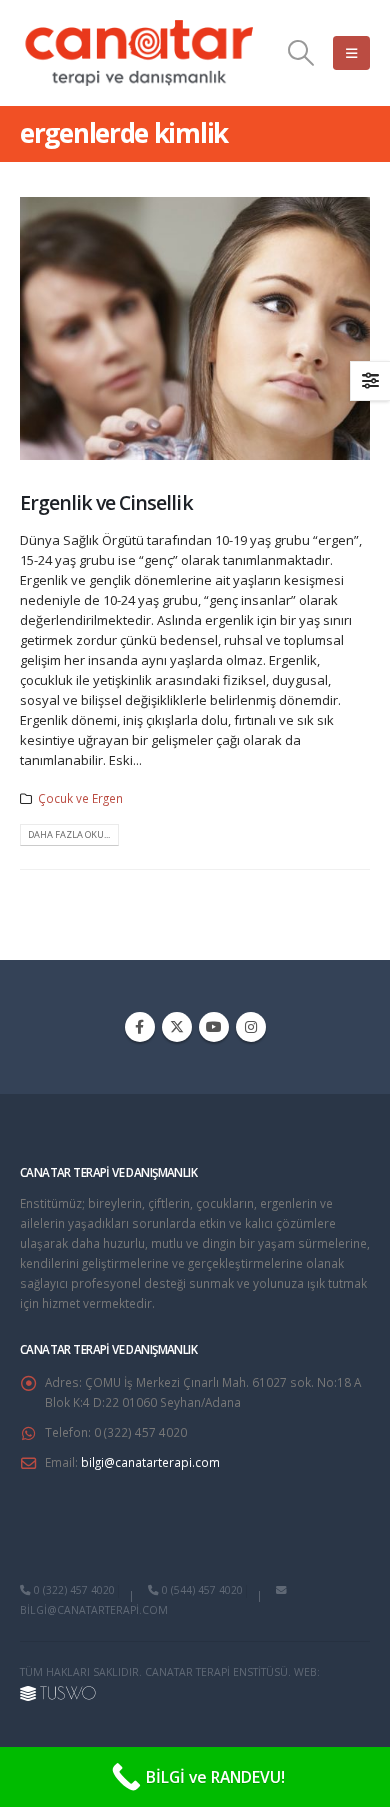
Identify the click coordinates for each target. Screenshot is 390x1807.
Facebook (140, 1027)
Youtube (214, 1027)
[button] (301, 53)
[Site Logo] (140, 53)
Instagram (251, 1027)
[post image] (195, 328)
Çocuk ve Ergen (80, 798)
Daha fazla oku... (69, 834)
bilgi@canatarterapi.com (150, 1462)
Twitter (177, 1027)
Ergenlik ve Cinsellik (106, 502)
